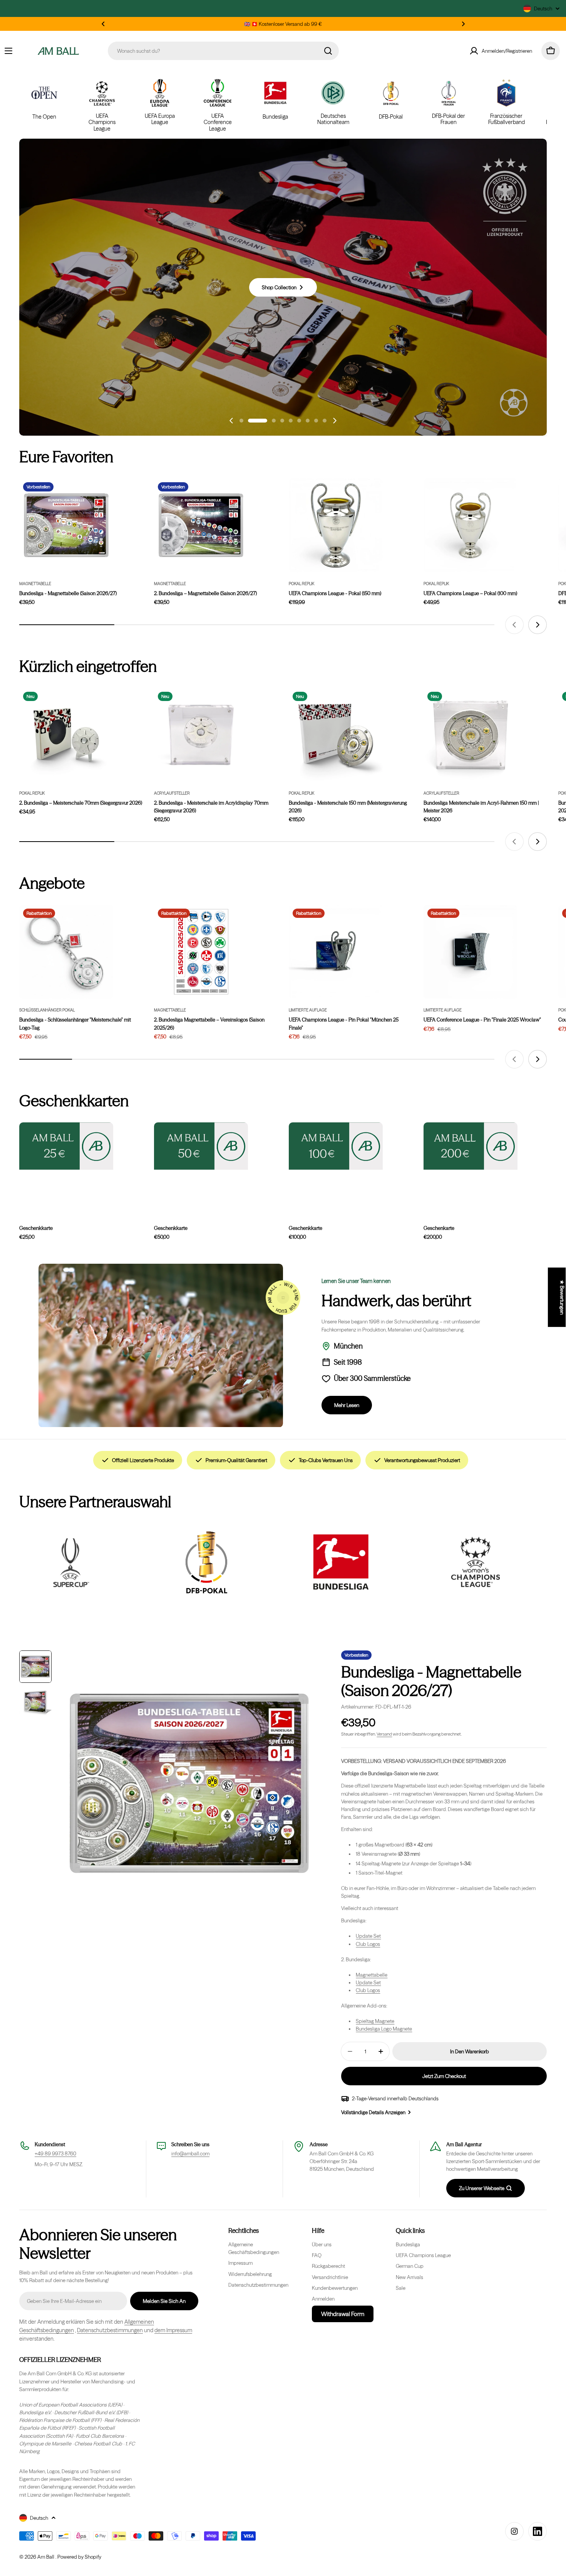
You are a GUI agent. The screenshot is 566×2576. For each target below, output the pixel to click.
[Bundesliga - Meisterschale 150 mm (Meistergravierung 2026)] (336, 735)
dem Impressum (173, 2330)
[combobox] (223, 51)
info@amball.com (190, 2153)
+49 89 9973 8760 (55, 2153)
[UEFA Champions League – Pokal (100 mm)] (471, 525)
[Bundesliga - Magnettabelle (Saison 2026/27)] (66, 525)
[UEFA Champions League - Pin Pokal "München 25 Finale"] (336, 952)
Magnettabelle (35, 584)
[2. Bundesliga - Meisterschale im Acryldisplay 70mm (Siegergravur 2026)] (201, 735)
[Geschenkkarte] (66, 1146)
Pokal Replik (301, 584)
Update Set (368, 1936)
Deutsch (543, 8)
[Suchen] (328, 51)
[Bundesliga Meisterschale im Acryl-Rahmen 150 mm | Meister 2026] (471, 735)
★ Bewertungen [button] (562, 1297)
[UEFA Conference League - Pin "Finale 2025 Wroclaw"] (471, 952)
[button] (103, 24)
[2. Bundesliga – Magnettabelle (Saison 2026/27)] (201, 525)
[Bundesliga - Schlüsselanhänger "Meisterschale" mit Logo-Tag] (66, 952)
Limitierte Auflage (308, 1010)
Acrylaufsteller (172, 793)
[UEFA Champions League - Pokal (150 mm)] (336, 525)
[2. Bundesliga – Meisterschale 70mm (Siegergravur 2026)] (66, 735)
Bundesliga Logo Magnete (384, 2029)
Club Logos (368, 1944)
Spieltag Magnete (375, 2021)
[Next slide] (335, 421)
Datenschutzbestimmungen (110, 2330)
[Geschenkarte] (471, 1146)
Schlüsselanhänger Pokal (47, 1010)
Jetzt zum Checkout (444, 2076)
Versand (384, 1734)
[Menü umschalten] (8, 51)
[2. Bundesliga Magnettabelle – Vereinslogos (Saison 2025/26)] (201, 952)
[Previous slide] (231, 421)
